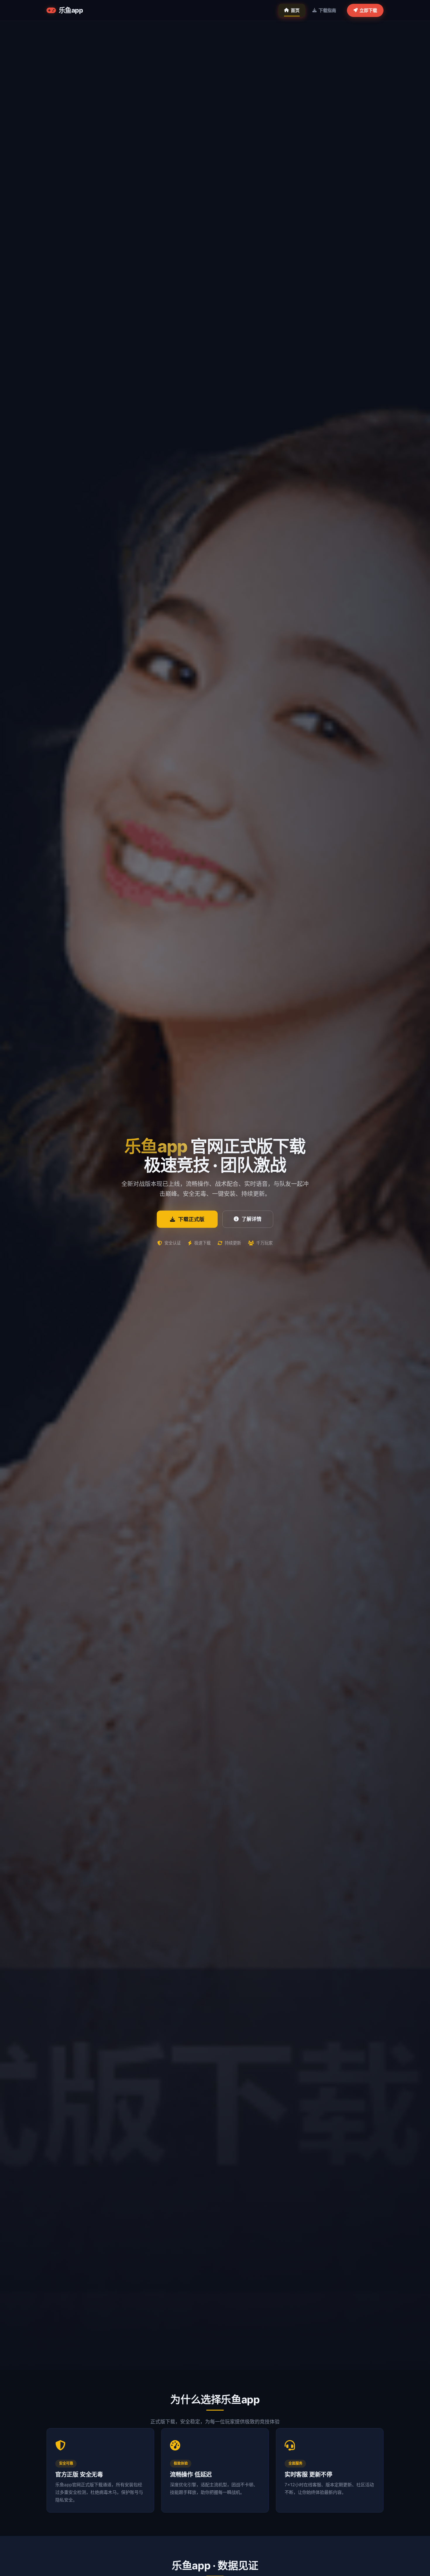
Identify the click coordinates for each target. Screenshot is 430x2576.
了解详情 (252, 1219)
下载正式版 (191, 1219)
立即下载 (368, 10)
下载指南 (327, 10)
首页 (295, 10)
